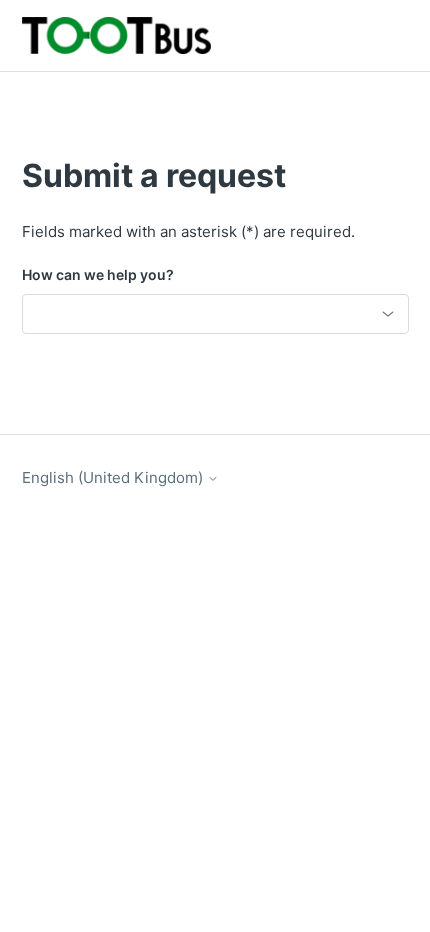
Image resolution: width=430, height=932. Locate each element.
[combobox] (215, 314)
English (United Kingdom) (114, 477)
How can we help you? (98, 274)
